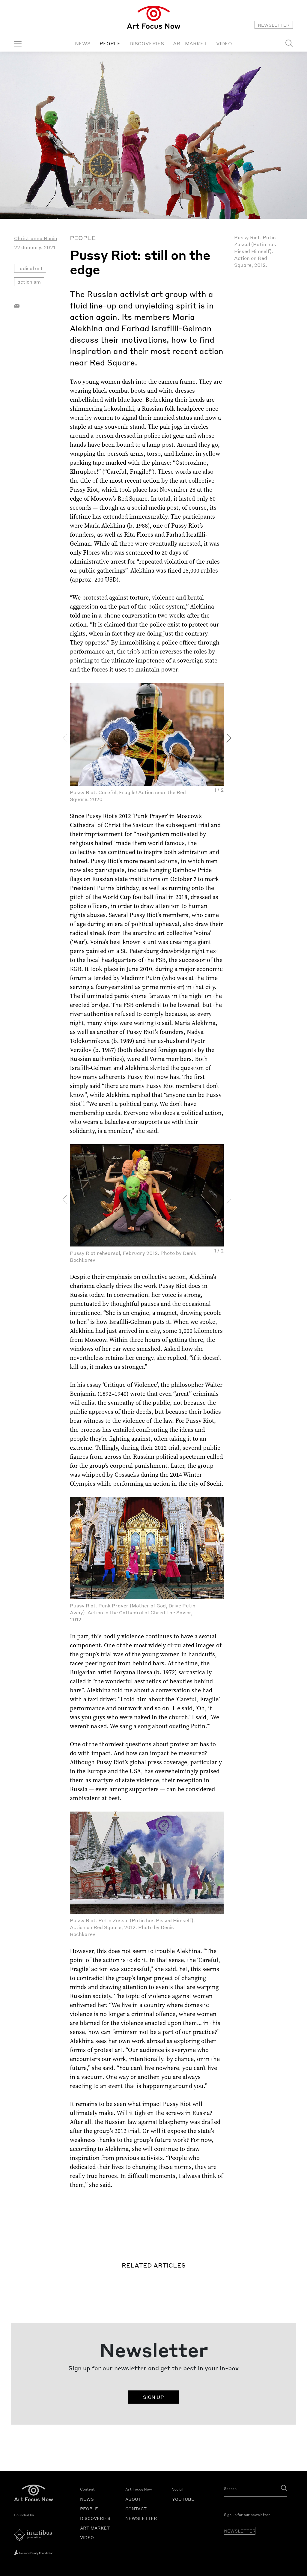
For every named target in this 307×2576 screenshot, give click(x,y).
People (83, 238)
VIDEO (224, 43)
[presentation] (65, 738)
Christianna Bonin (36, 238)
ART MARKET (190, 43)
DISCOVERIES (147, 43)
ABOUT (133, 2499)
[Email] (17, 305)
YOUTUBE (183, 2499)
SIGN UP (153, 2397)
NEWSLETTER (274, 25)
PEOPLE (110, 43)
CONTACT (136, 2509)
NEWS (83, 43)
